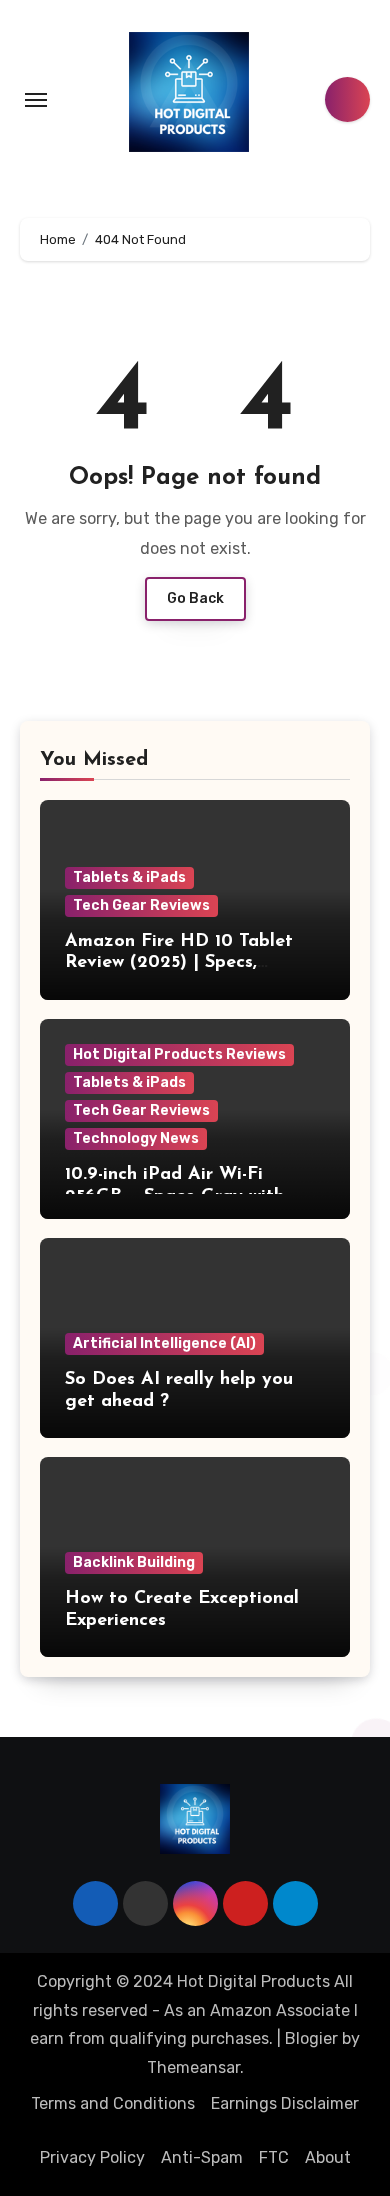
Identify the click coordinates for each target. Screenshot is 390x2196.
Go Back (195, 598)
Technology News (136, 1138)
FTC (274, 2157)
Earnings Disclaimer (285, 2103)
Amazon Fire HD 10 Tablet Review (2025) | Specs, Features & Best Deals (179, 963)
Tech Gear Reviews (141, 905)
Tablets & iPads (129, 877)
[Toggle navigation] (36, 100)
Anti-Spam (202, 2157)
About (328, 2157)
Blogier (311, 2038)
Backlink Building (134, 1562)
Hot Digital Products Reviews (179, 1054)
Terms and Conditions (113, 2103)
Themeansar (193, 2067)
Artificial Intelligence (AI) (164, 1343)
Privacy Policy (92, 2157)
